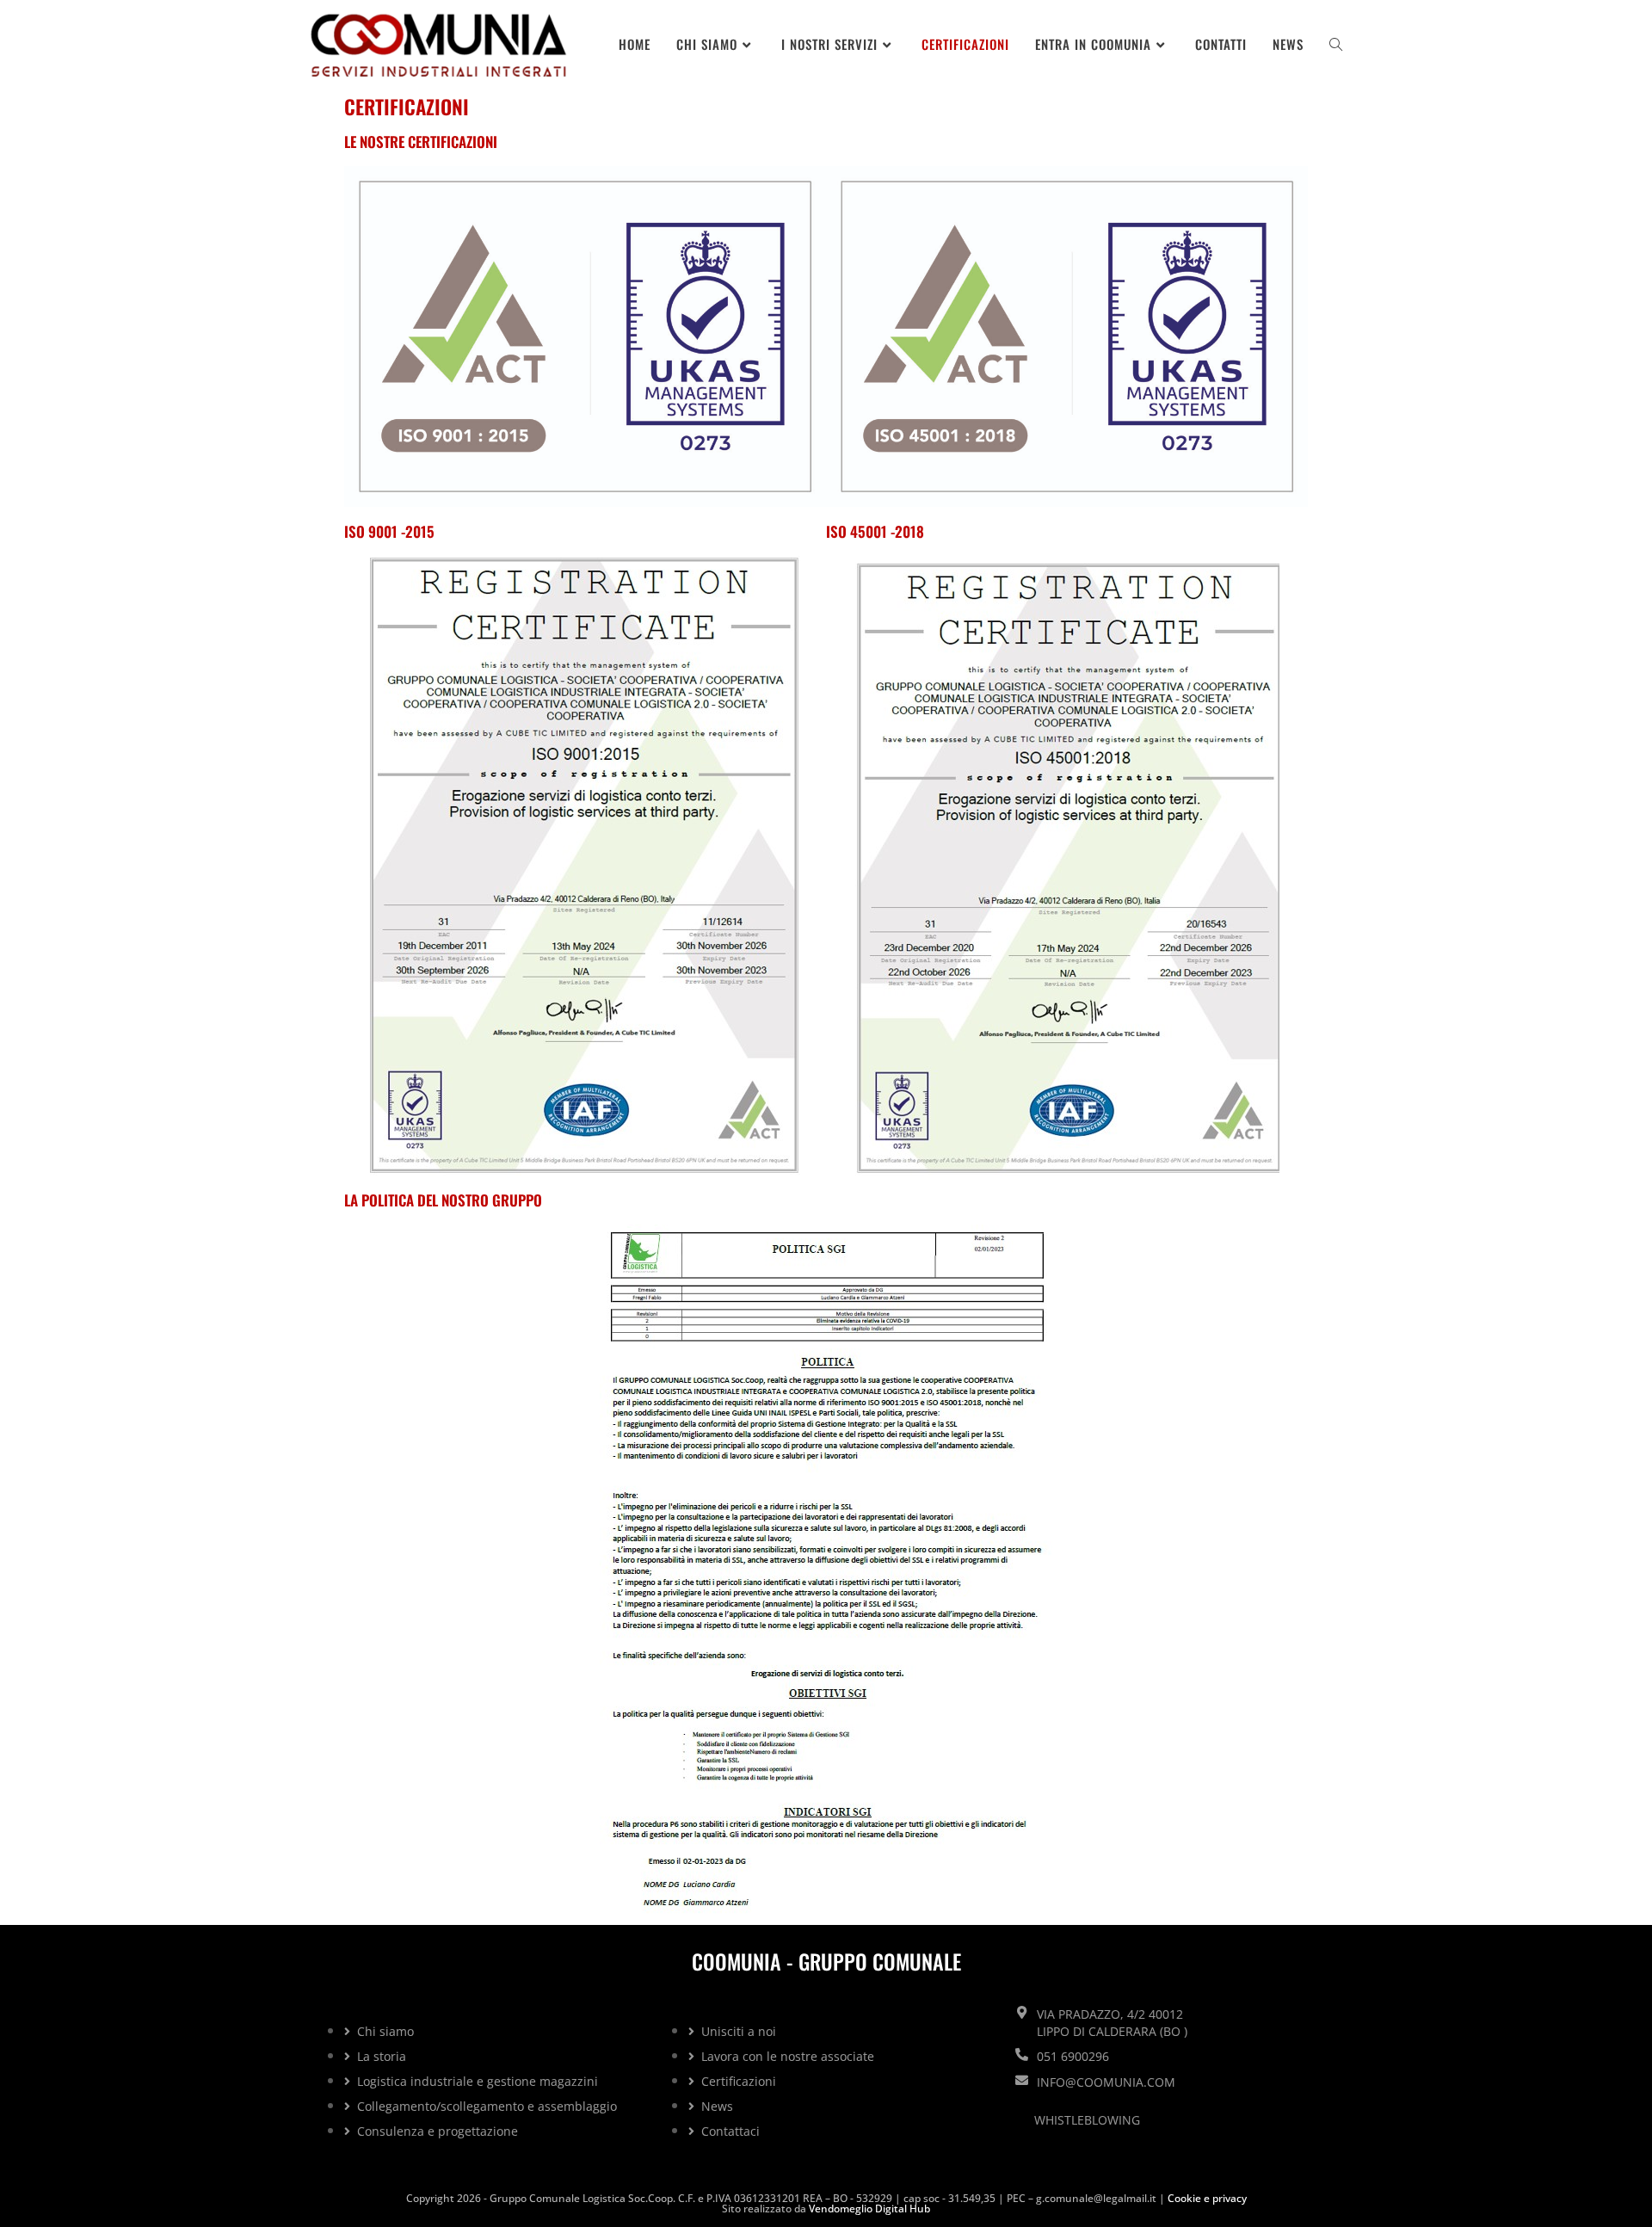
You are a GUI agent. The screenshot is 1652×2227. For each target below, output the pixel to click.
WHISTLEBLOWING (1087, 2120)
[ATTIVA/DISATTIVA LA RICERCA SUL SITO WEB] (1336, 44)
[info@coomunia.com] (1022, 2080)
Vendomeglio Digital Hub (869, 2208)
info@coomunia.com (1106, 2082)
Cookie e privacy (1207, 2198)
